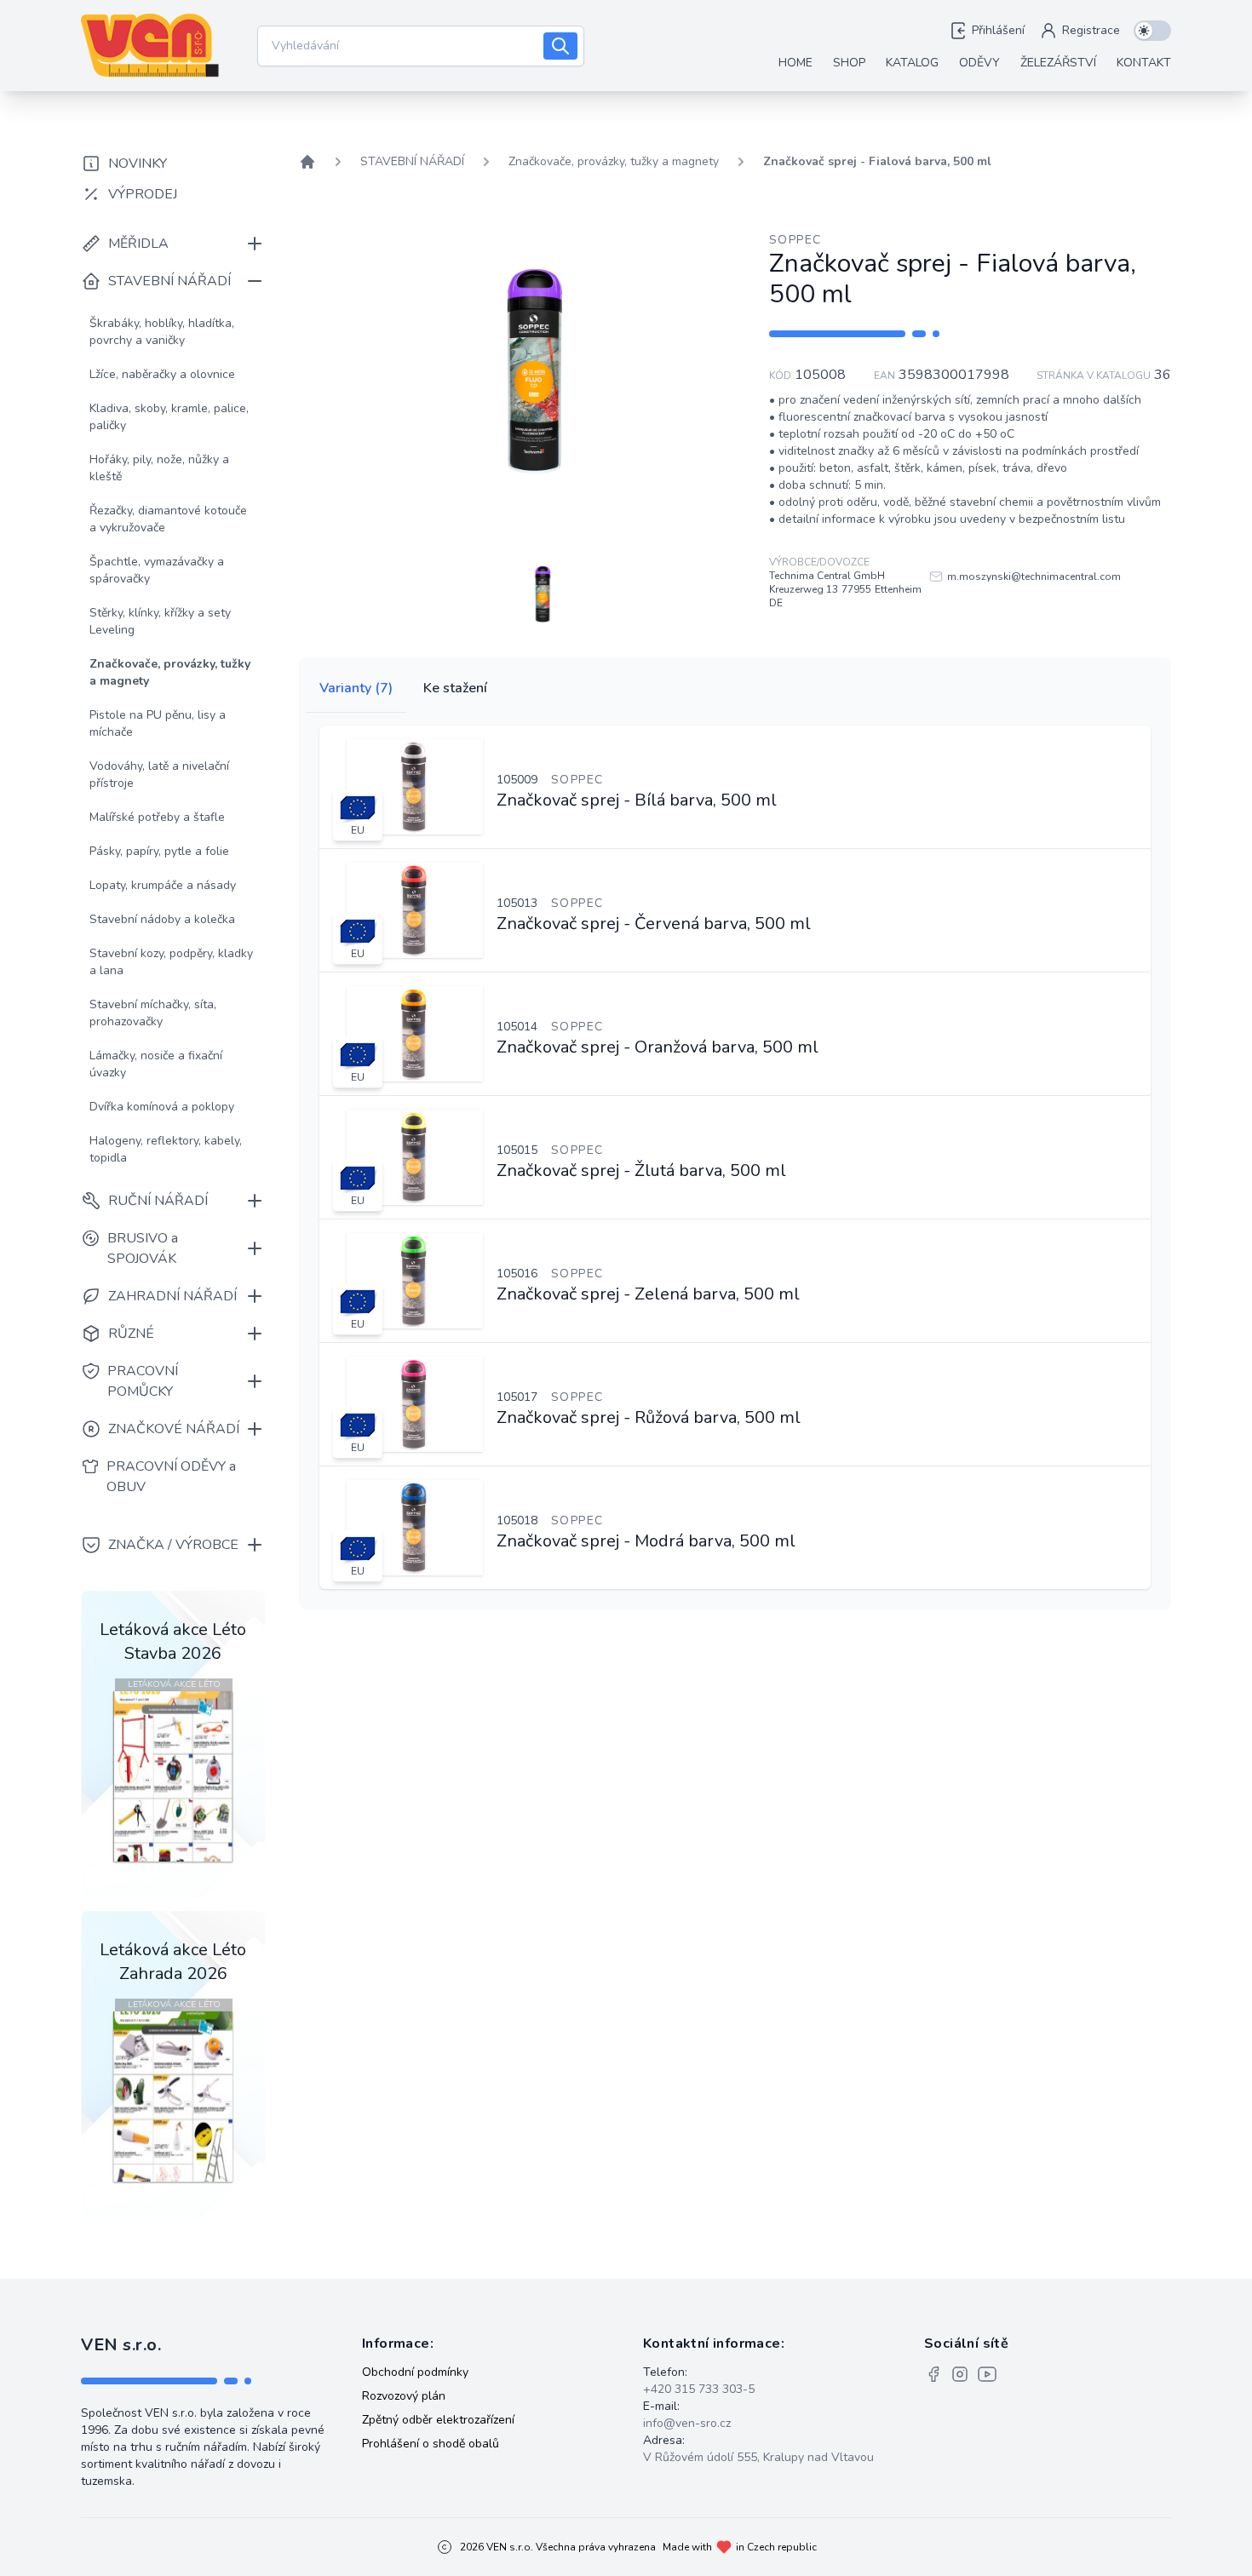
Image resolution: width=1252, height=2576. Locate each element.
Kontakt (1144, 63)
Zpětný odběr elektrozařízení (438, 2420)
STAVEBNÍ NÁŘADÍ (412, 161)
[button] (543, 594)
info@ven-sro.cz (687, 2423)
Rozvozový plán (404, 2396)
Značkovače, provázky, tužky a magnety (614, 161)
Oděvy (979, 63)
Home (795, 63)
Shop (849, 63)
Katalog (912, 63)
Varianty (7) (356, 688)
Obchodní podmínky (415, 2372)
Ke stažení (455, 688)
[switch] (1152, 31)
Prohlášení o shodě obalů (431, 2444)
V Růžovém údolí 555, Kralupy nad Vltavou (758, 2457)
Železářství (1058, 63)
